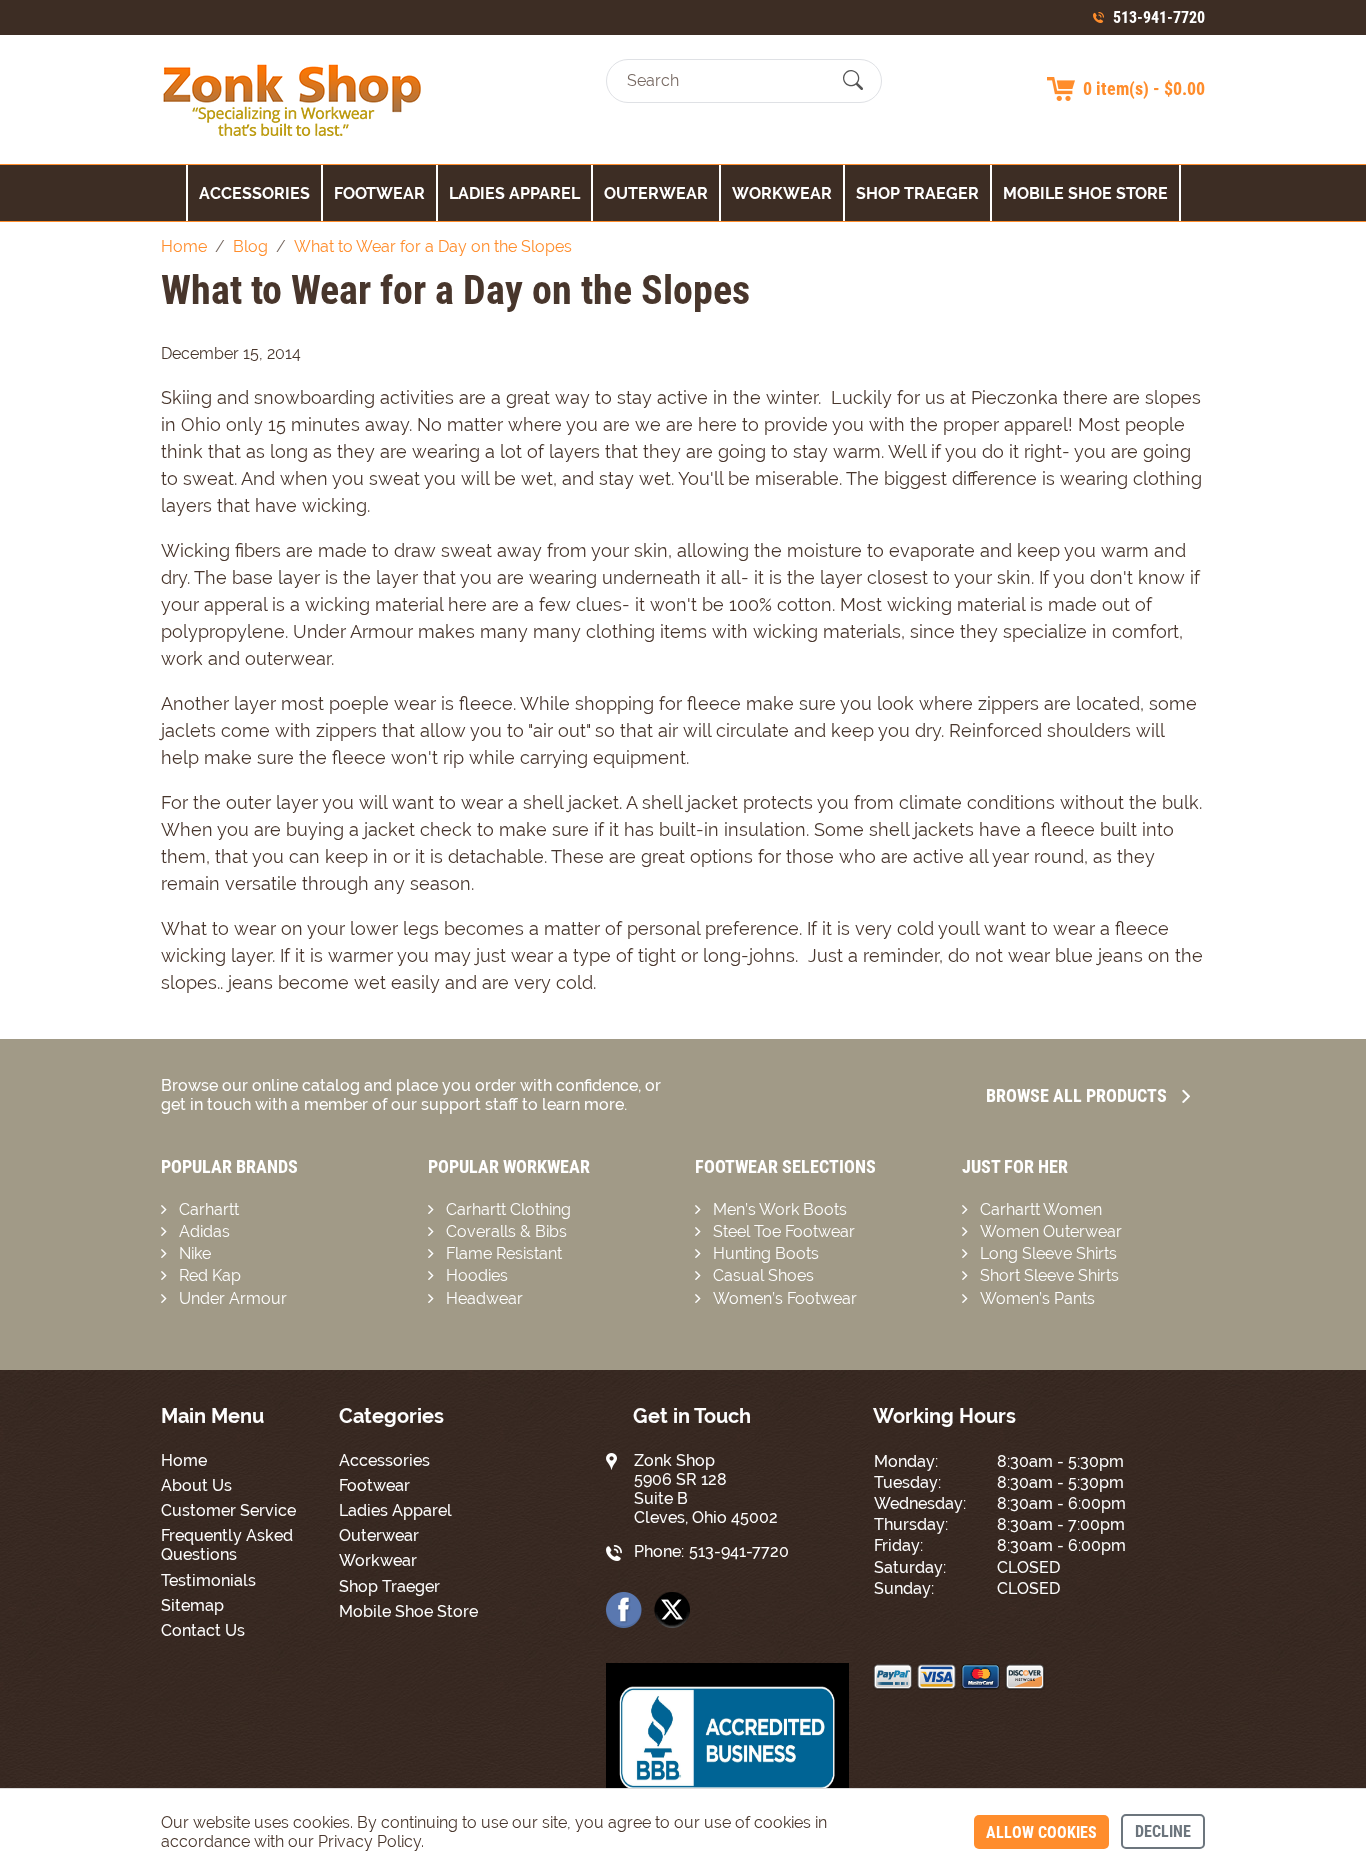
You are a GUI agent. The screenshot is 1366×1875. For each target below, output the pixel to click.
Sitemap (192, 1605)
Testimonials (208, 1580)
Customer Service (228, 1510)
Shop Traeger (917, 193)
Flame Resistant (504, 1253)
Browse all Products (1076, 1095)
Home (184, 1460)
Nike (195, 1253)
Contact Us (203, 1630)
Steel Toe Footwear (784, 1231)
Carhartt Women (1041, 1209)
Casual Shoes (763, 1275)
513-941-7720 (1159, 17)
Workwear (782, 193)
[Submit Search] (853, 81)
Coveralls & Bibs (506, 1231)
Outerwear (656, 193)
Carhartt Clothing (508, 1209)
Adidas (204, 1231)
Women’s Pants (1037, 1298)
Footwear (379, 193)
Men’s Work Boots (780, 1209)
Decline (1163, 1831)
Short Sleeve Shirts (1049, 1275)
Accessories (254, 193)
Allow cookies (1041, 1832)
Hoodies (477, 1275)
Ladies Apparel (514, 193)
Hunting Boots (766, 1253)
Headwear (484, 1298)
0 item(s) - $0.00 (1144, 88)
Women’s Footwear (785, 1298)
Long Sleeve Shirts (1048, 1253)
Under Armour (233, 1298)
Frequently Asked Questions (227, 1545)
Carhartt (209, 1209)
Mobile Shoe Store (1085, 193)
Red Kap (210, 1275)
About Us (196, 1485)
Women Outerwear (1051, 1231)
